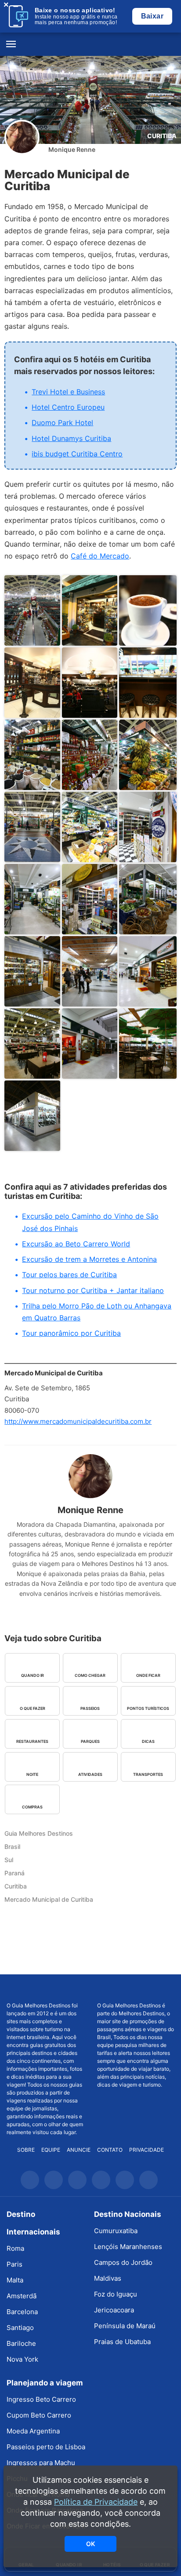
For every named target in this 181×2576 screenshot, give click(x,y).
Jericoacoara (114, 2310)
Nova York (22, 2359)
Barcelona (22, 2312)
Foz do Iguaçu (116, 2294)
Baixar (152, 16)
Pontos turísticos (148, 1708)
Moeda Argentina (33, 2431)
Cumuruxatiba (116, 2231)
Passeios (90, 1708)
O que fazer (33, 1708)
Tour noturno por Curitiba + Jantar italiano (93, 1290)
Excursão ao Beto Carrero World (76, 1244)
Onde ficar (148, 1675)
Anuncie (79, 2150)
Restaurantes (32, 1741)
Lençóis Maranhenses (128, 2247)
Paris (14, 2264)
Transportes (148, 1774)
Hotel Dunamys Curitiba (71, 438)
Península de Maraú (125, 2326)
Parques (90, 1741)
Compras (32, 1807)
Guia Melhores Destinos (90, 44)
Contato (110, 2150)
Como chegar (90, 1675)
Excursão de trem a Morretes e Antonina (89, 1259)
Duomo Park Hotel (62, 423)
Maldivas (108, 2278)
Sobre (26, 2150)
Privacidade (147, 2150)
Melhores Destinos (136, 1988)
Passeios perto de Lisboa (46, 2447)
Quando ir (33, 1675)
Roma (15, 2248)
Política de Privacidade (96, 2502)
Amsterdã (22, 2296)
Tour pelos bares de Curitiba (69, 1275)
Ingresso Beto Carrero (41, 2399)
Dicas (148, 1741)
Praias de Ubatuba (122, 2342)
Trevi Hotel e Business (68, 392)
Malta (15, 2280)
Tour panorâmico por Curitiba (71, 1333)
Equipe (51, 2150)
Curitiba (162, 136)
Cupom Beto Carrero (39, 2415)
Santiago (20, 2328)
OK (90, 2544)
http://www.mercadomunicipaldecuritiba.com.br (78, 1421)
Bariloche (21, 2343)
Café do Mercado (100, 556)
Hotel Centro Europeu (68, 407)
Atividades (90, 1774)
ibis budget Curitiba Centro (77, 454)
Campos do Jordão (123, 2262)
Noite (32, 1774)
